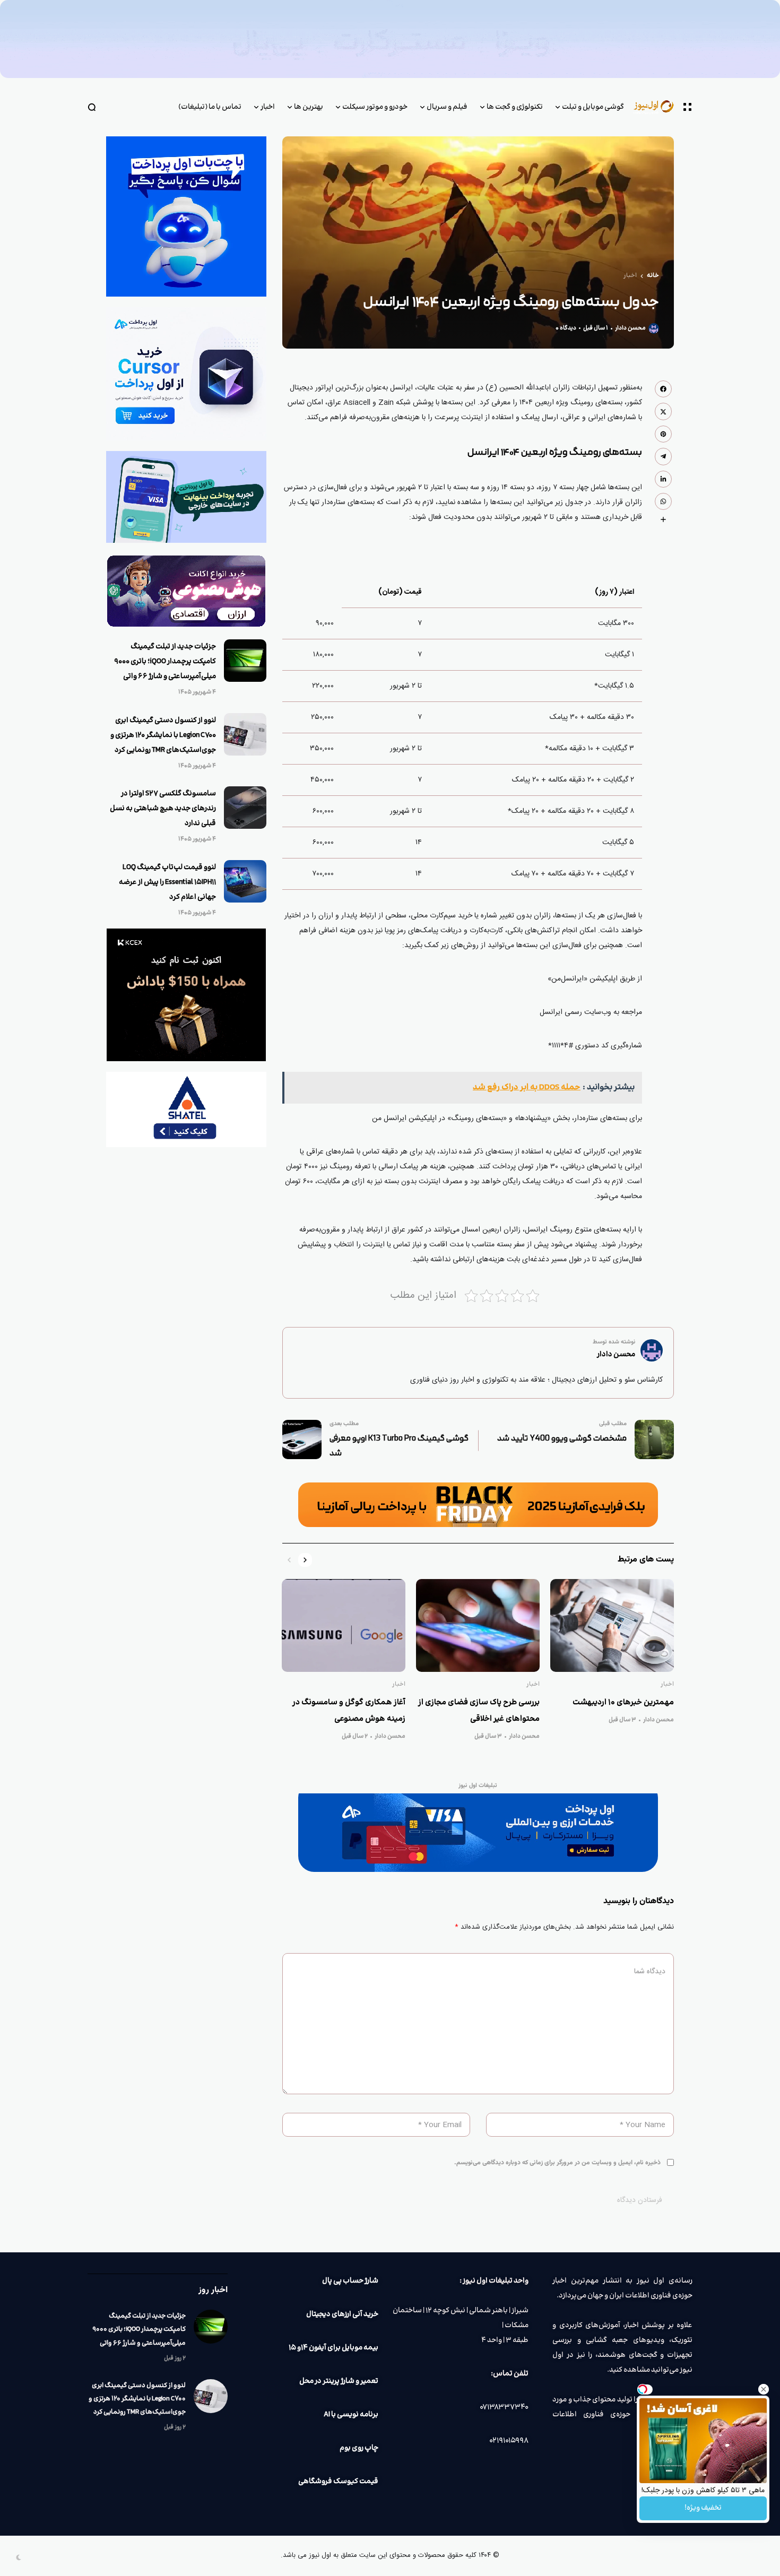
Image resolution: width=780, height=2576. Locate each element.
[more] (663, 519)
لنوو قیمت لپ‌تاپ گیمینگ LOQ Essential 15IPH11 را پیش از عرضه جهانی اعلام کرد (167, 882)
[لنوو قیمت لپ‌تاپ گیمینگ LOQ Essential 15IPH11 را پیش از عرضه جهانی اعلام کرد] (245, 881)
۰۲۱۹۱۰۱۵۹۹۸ (509, 2441)
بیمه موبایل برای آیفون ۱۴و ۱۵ (333, 2348)
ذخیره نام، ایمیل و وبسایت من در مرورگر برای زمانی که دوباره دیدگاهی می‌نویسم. (557, 2163)
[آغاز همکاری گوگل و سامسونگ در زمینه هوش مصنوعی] (344, 1625)
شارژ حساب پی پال (350, 2281)
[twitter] (663, 411)
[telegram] (663, 456)
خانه (653, 276)
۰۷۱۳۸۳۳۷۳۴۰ (504, 2407)
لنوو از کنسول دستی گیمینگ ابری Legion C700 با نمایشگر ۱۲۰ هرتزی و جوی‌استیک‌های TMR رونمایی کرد (163, 735)
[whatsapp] (663, 501)
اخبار (630, 276)
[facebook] (663, 389)
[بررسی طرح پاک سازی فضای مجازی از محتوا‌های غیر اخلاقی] (478, 1625)
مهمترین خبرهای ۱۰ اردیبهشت (623, 1702)
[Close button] (764, 2389)
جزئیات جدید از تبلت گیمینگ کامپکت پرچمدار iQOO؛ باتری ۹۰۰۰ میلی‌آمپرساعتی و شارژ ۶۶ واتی (165, 662)
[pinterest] (663, 434)
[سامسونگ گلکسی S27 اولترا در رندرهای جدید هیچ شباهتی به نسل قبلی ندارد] (245, 808)
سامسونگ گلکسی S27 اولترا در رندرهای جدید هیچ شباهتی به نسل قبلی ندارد (163, 809)
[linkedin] (663, 479)
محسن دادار (630, 328)
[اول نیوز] (658, 107)
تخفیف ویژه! (703, 2508)
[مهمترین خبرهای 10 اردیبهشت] (612, 1625)
